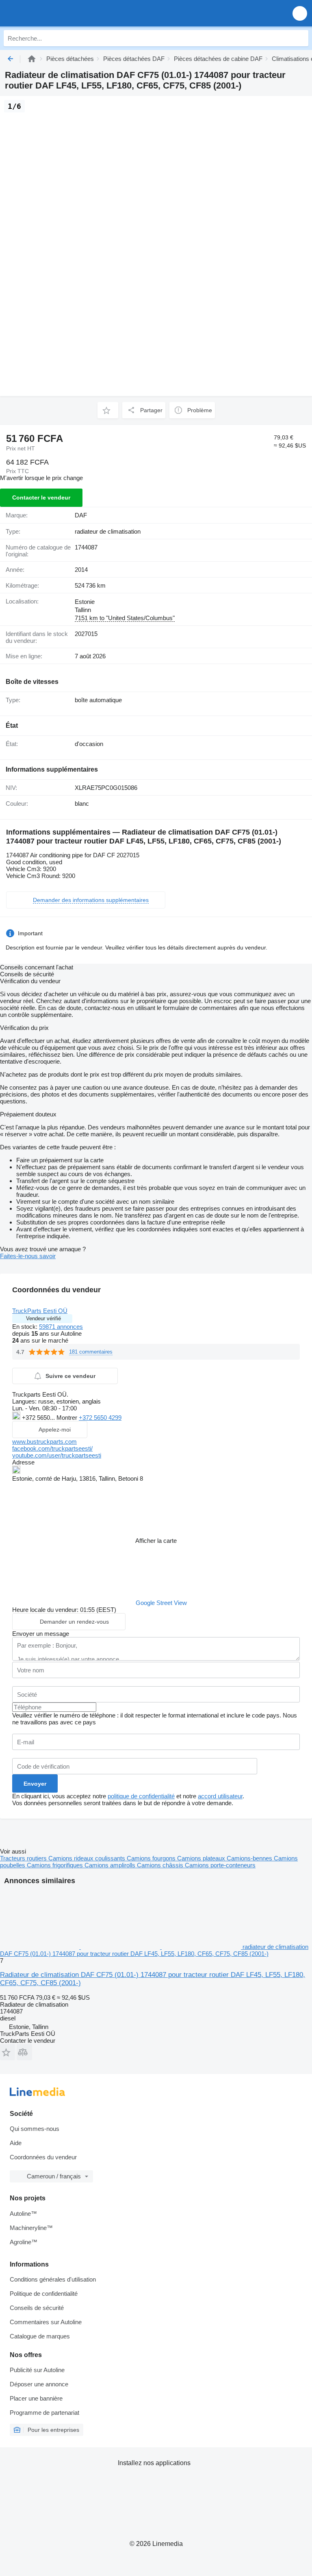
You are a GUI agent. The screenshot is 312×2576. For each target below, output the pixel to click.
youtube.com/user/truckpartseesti (57, 1455)
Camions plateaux (202, 1858)
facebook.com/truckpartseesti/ (52, 1448)
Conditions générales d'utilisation (53, 2279)
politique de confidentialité (141, 1796)
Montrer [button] (68, 1418)
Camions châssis (161, 1865)
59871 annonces (61, 1327)
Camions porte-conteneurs (220, 1865)
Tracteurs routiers (24, 1858)
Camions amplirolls (111, 1865)
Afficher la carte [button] (156, 1541)
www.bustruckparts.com (44, 1442)
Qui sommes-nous (35, 2129)
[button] (300, 13)
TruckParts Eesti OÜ (40, 1311)
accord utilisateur (220, 1796)
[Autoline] (32, 59)
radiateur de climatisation (108, 531)
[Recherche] (300, 38)
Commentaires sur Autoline (46, 2322)
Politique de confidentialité (44, 2294)
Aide (16, 2143)
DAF (81, 515)
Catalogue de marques (40, 2336)
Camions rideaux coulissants (88, 1858)
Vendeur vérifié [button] (43, 1318)
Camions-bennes (250, 1858)
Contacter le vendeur (41, 497)
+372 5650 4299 (100, 1418)
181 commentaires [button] (91, 1352)
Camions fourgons (152, 1858)
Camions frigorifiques (56, 1865)
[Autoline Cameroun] (53, 13)
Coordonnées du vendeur (43, 2157)
